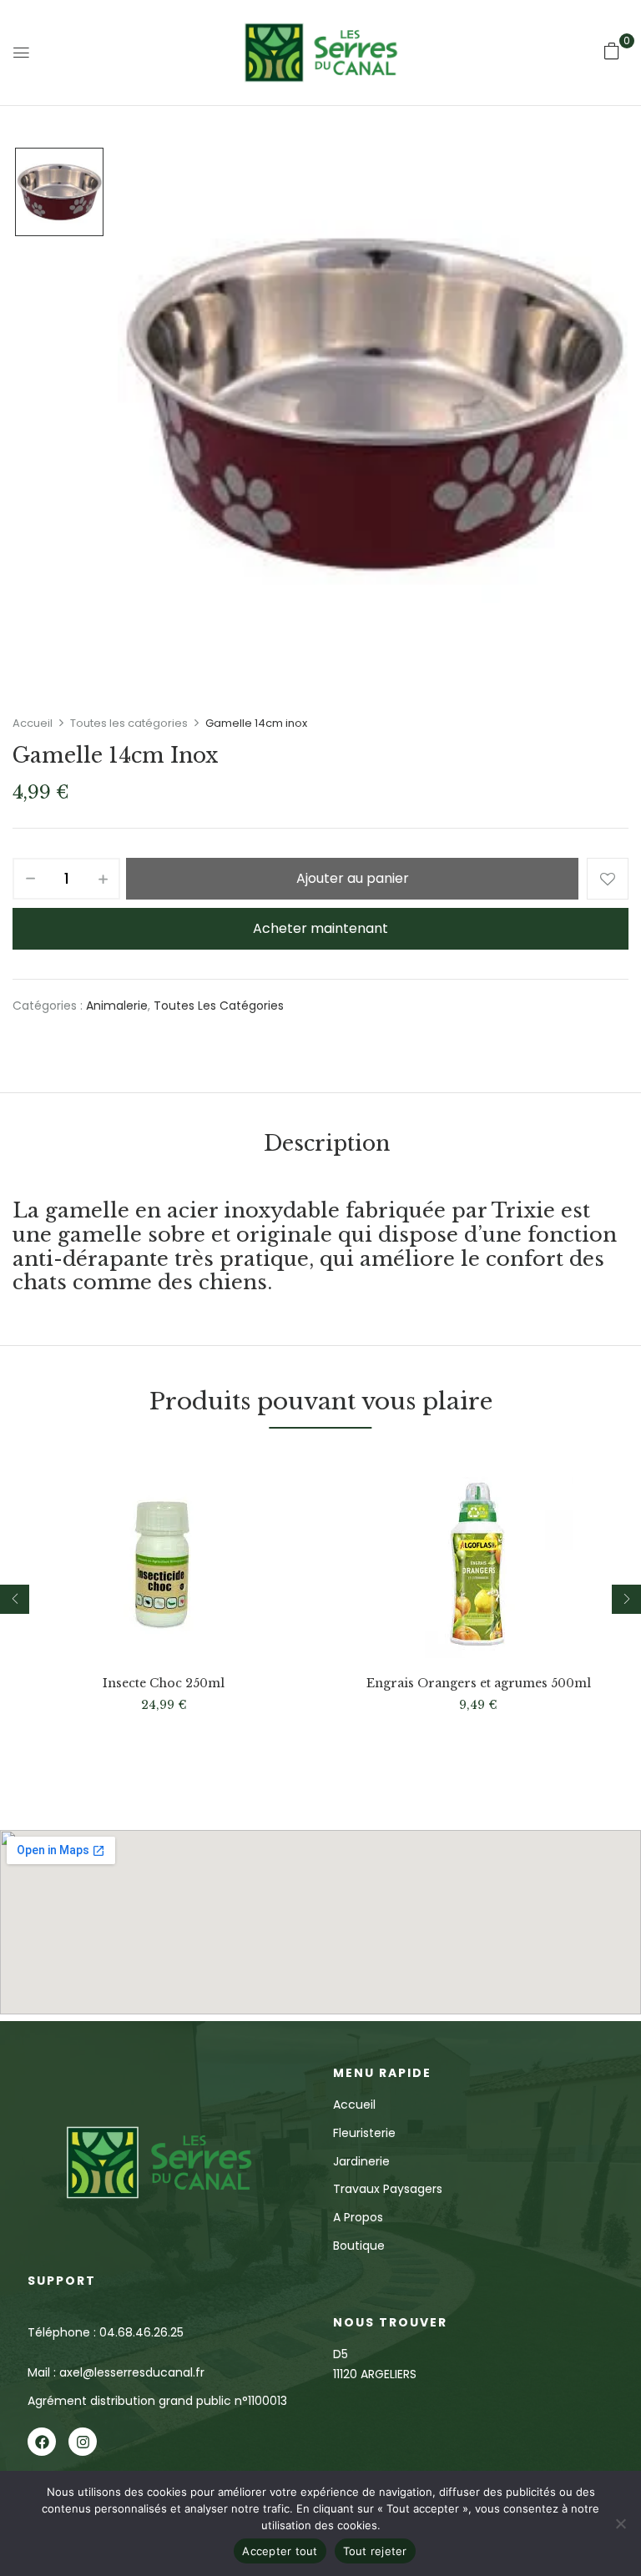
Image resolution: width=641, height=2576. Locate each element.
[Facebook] (42, 2442)
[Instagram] (83, 2442)
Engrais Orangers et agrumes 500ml (479, 1684)
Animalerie (117, 1006)
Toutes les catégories (129, 723)
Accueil (33, 723)
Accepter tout (280, 2551)
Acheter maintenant (320, 928)
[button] (612, 51)
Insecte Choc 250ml (164, 1684)
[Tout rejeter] (620, 2523)
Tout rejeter (375, 2551)
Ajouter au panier (353, 878)
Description (327, 1144)
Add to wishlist (608, 879)
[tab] (327, 1147)
